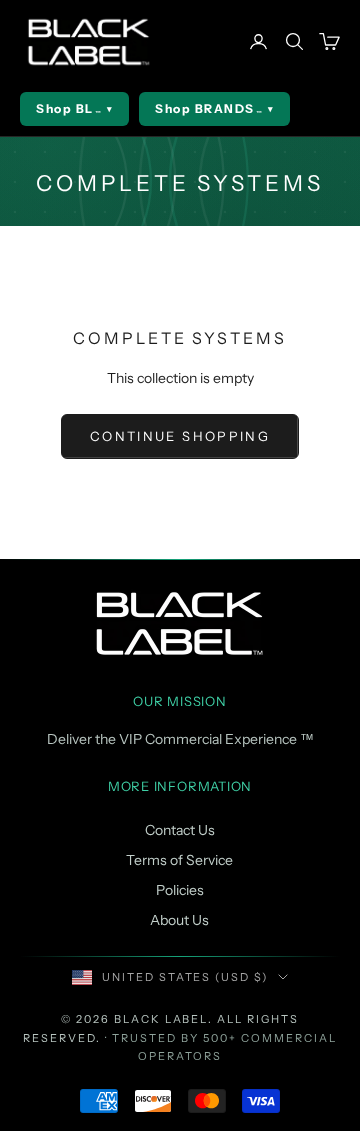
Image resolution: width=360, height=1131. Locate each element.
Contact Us (180, 830)
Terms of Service (179, 860)
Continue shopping (180, 436)
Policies (180, 890)
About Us (179, 920)
